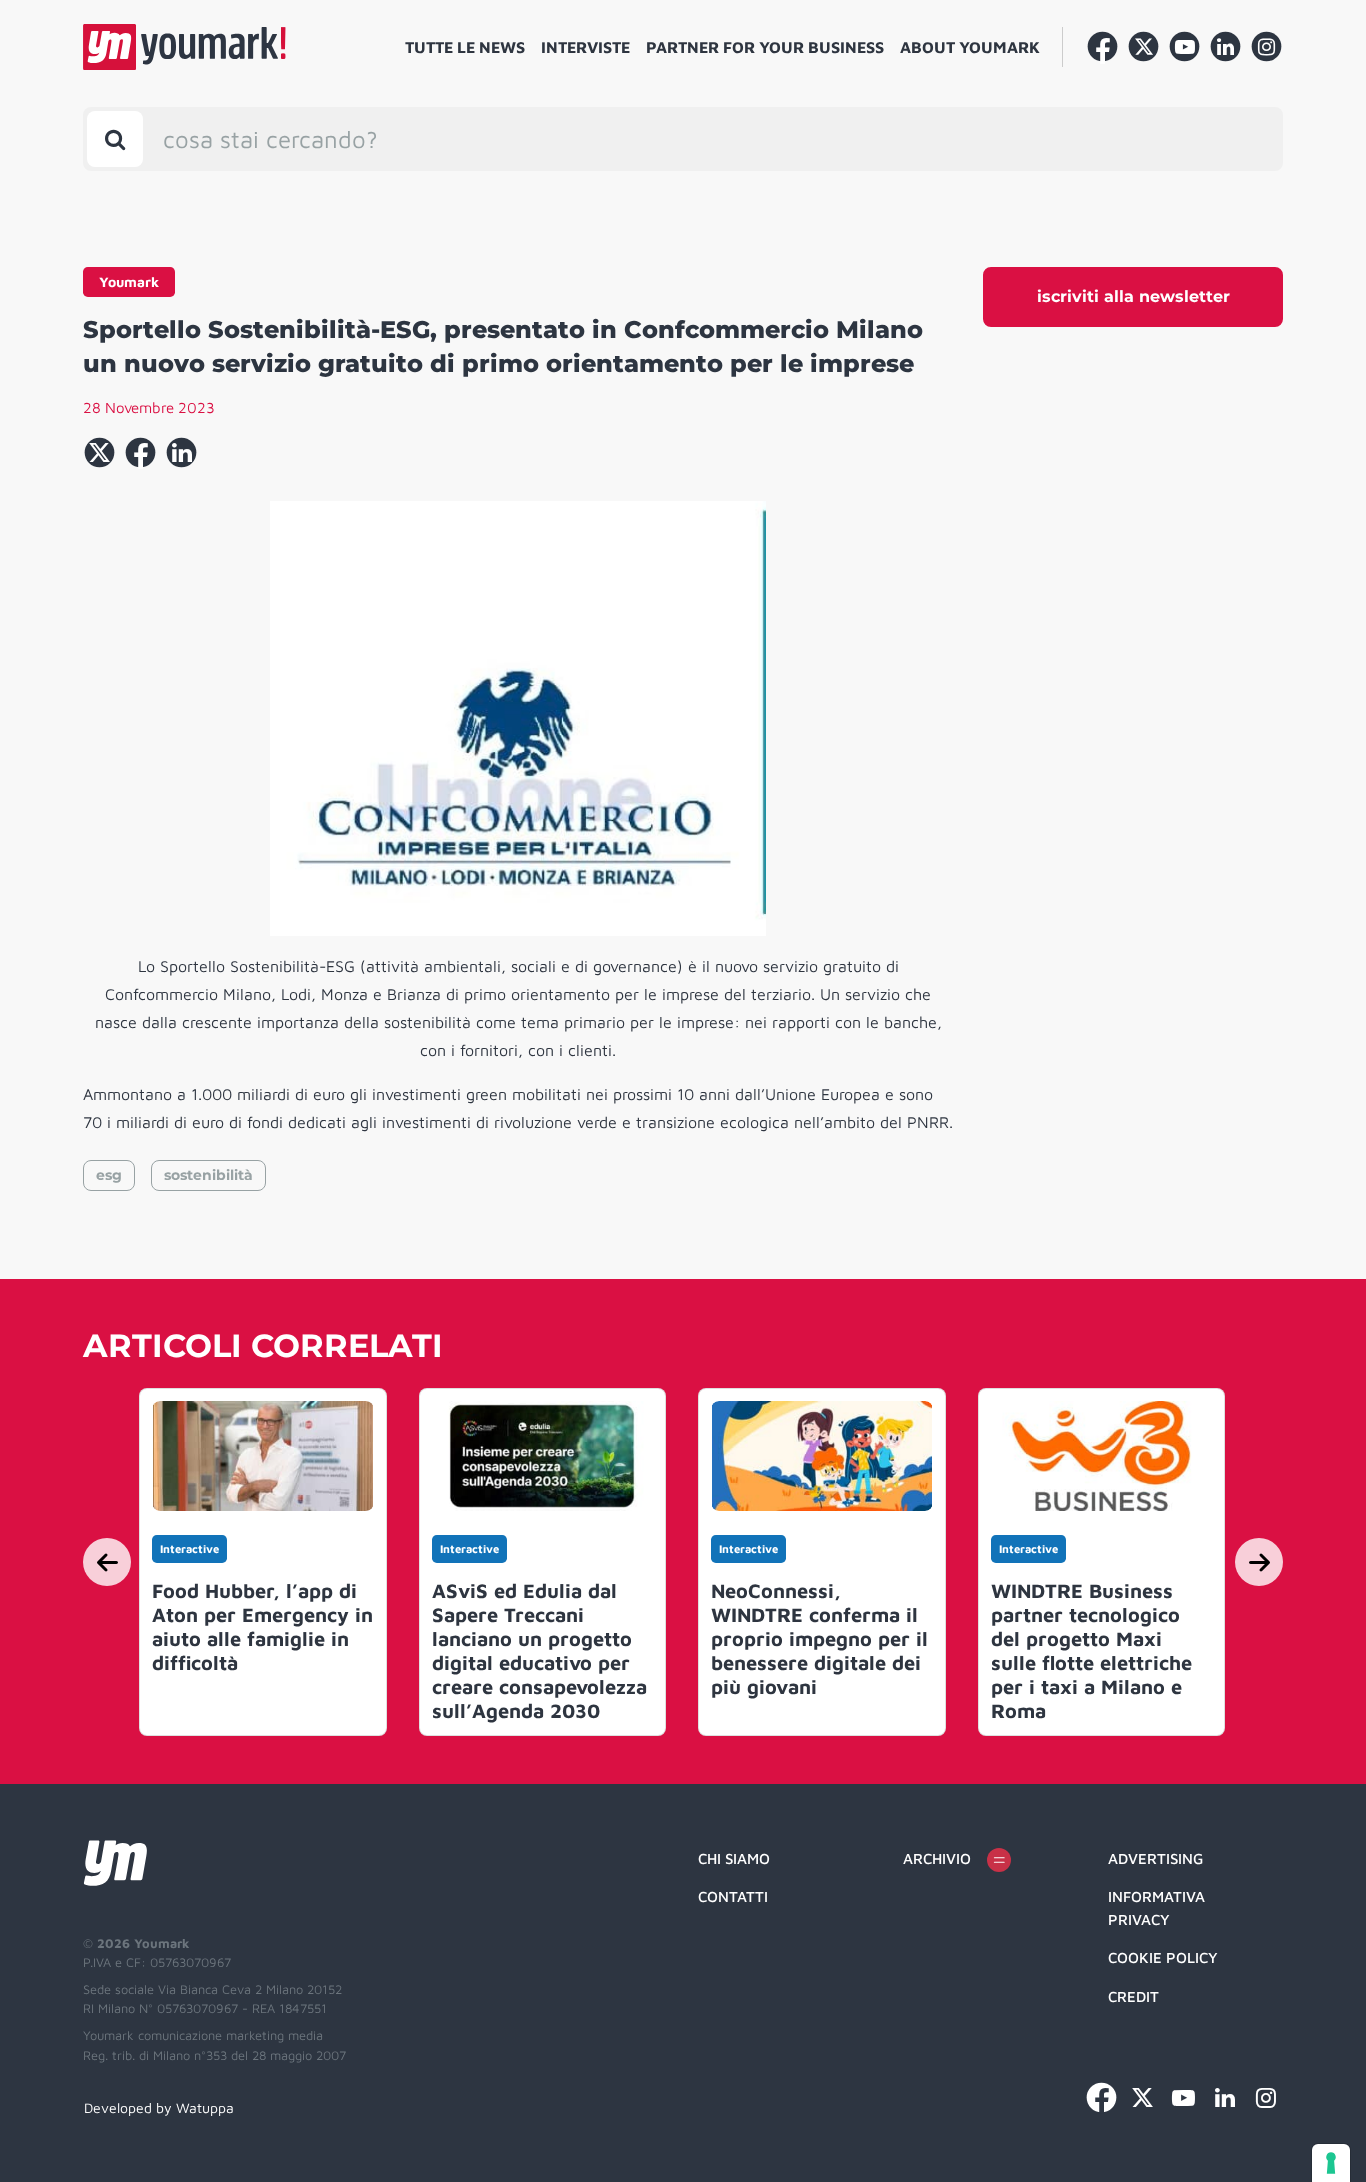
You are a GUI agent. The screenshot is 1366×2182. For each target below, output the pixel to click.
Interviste (585, 47)
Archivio (937, 1858)
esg (109, 1175)
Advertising (1155, 1858)
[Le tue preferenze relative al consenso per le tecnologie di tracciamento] (1331, 2163)
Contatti (733, 1896)
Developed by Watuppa (159, 2107)
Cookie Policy (1163, 1957)
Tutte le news (465, 47)
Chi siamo (734, 1858)
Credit (1133, 1996)
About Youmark (970, 47)
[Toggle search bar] (115, 139)
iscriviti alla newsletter (1133, 296)
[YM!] (184, 47)
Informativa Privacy (1156, 1908)
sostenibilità (208, 1175)
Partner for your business (765, 47)
